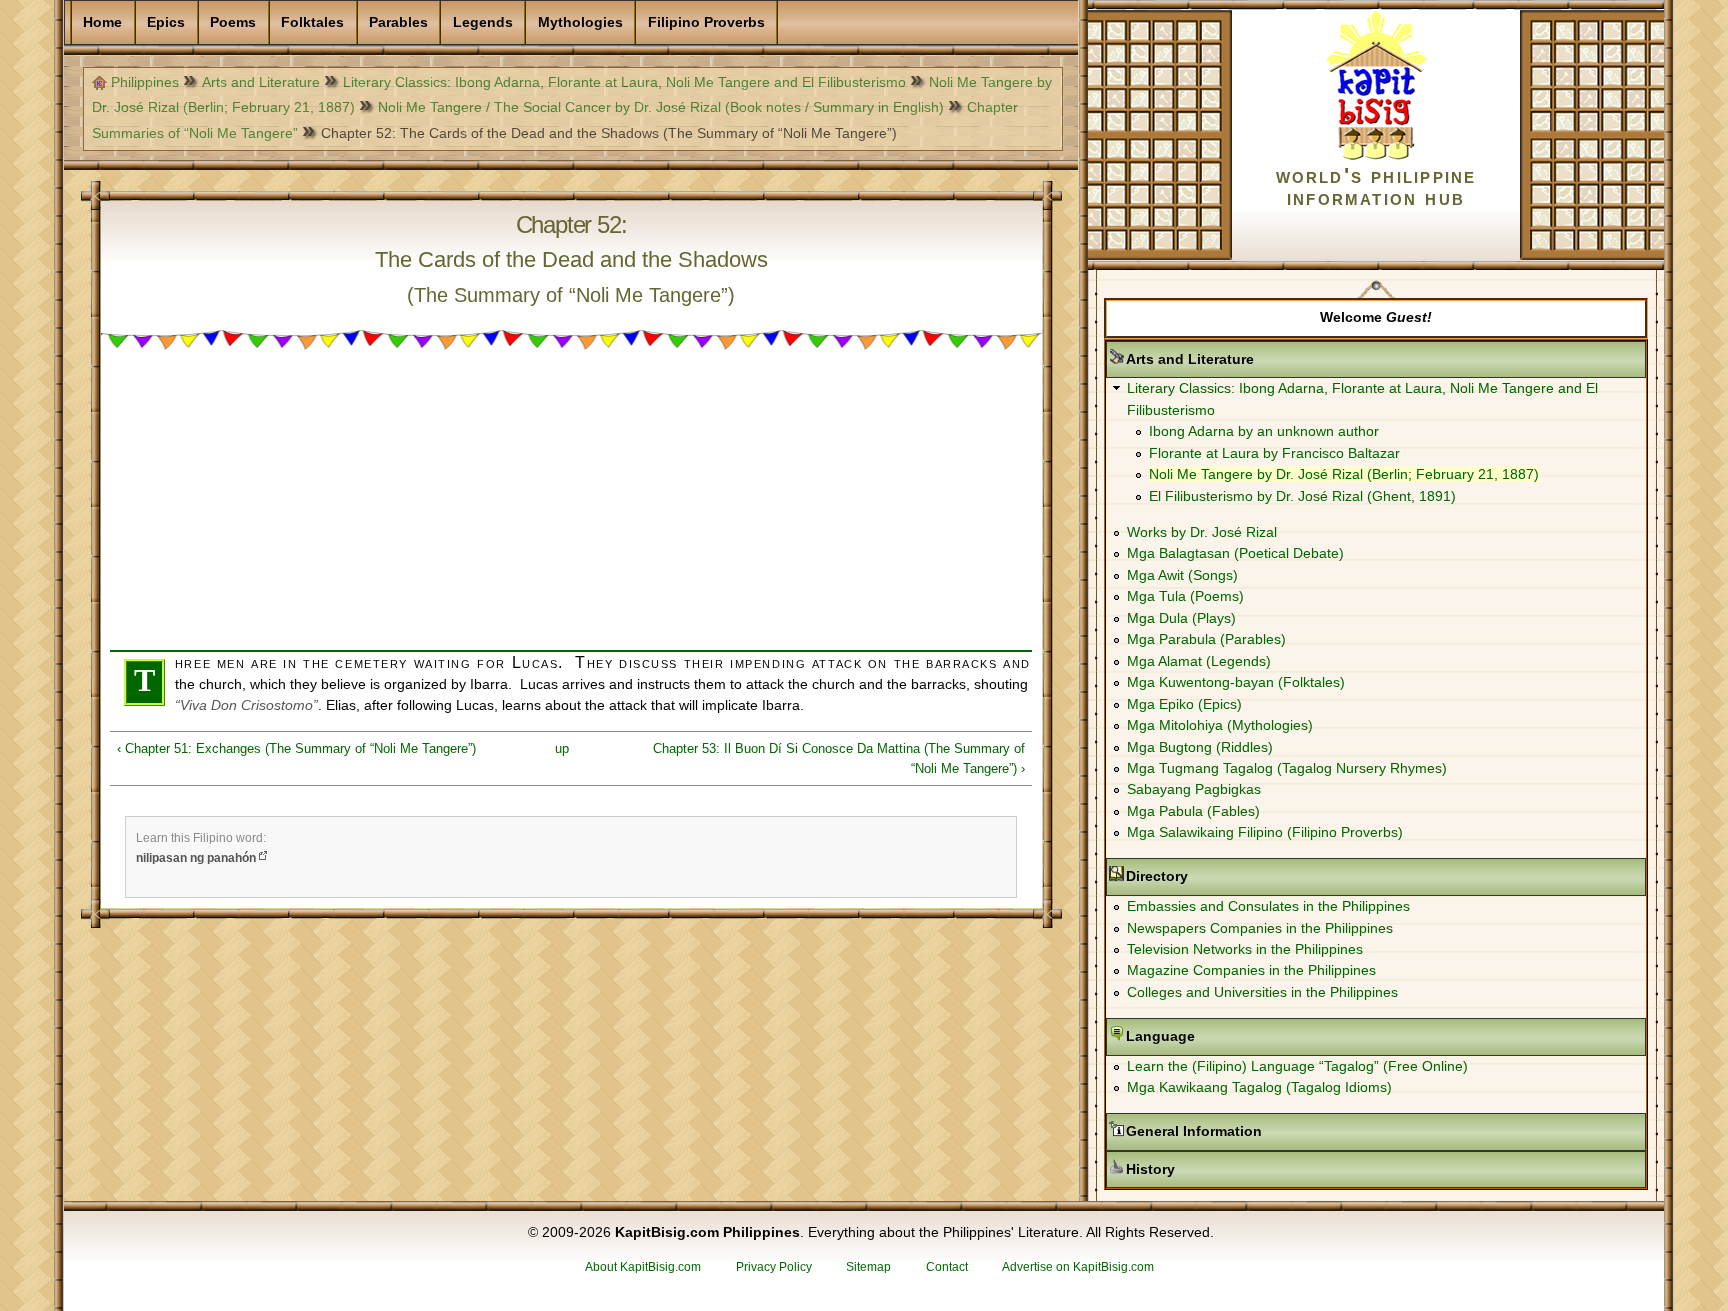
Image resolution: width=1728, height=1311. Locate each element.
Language (1223, 1036)
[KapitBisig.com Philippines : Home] (1376, 156)
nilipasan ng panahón (196, 858)
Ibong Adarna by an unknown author (1264, 431)
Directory (1220, 876)
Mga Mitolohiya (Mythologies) (1220, 725)
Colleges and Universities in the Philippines (1262, 992)
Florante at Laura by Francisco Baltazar (1274, 453)
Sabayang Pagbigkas (1194, 789)
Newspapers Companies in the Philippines (1260, 928)
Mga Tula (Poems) (1185, 596)
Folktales (312, 22)
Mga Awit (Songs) (1182, 575)
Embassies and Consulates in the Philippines (1268, 906)
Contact (947, 1267)
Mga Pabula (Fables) (1193, 811)
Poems (233, 22)
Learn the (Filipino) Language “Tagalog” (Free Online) (1297, 1066)
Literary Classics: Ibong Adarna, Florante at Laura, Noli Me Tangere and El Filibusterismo (624, 82)
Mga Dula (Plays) (1181, 618)
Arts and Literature (261, 82)
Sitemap (868, 1267)
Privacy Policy (774, 1267)
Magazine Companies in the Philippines (1251, 970)
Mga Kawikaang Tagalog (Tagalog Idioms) (1259, 1087)
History (1213, 1169)
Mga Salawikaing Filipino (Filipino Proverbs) (1265, 832)
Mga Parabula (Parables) (1206, 639)
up (562, 748)
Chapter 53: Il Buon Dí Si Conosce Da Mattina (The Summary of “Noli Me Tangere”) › (839, 758)
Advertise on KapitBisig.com (1078, 1267)
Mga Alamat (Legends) (1199, 661)
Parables (398, 22)
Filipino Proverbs (706, 22)
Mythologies (580, 22)
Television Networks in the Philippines (1245, 949)
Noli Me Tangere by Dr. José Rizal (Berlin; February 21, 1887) (1344, 474)
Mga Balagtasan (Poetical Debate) (1235, 553)
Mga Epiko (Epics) (1184, 704)
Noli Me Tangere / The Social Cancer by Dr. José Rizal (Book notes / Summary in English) (661, 107)
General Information (1257, 1131)
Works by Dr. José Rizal (1202, 532)
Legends (483, 22)
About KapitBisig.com (643, 1267)
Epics (166, 22)
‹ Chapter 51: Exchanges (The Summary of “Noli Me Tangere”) (296, 748)
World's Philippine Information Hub (1376, 186)
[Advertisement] (571, 510)
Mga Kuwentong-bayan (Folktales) (1236, 682)
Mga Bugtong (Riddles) (1200, 747)
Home (102, 22)
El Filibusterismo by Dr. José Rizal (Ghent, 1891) (1302, 496)
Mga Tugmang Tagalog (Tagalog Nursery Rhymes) (1287, 768)
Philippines (145, 82)
